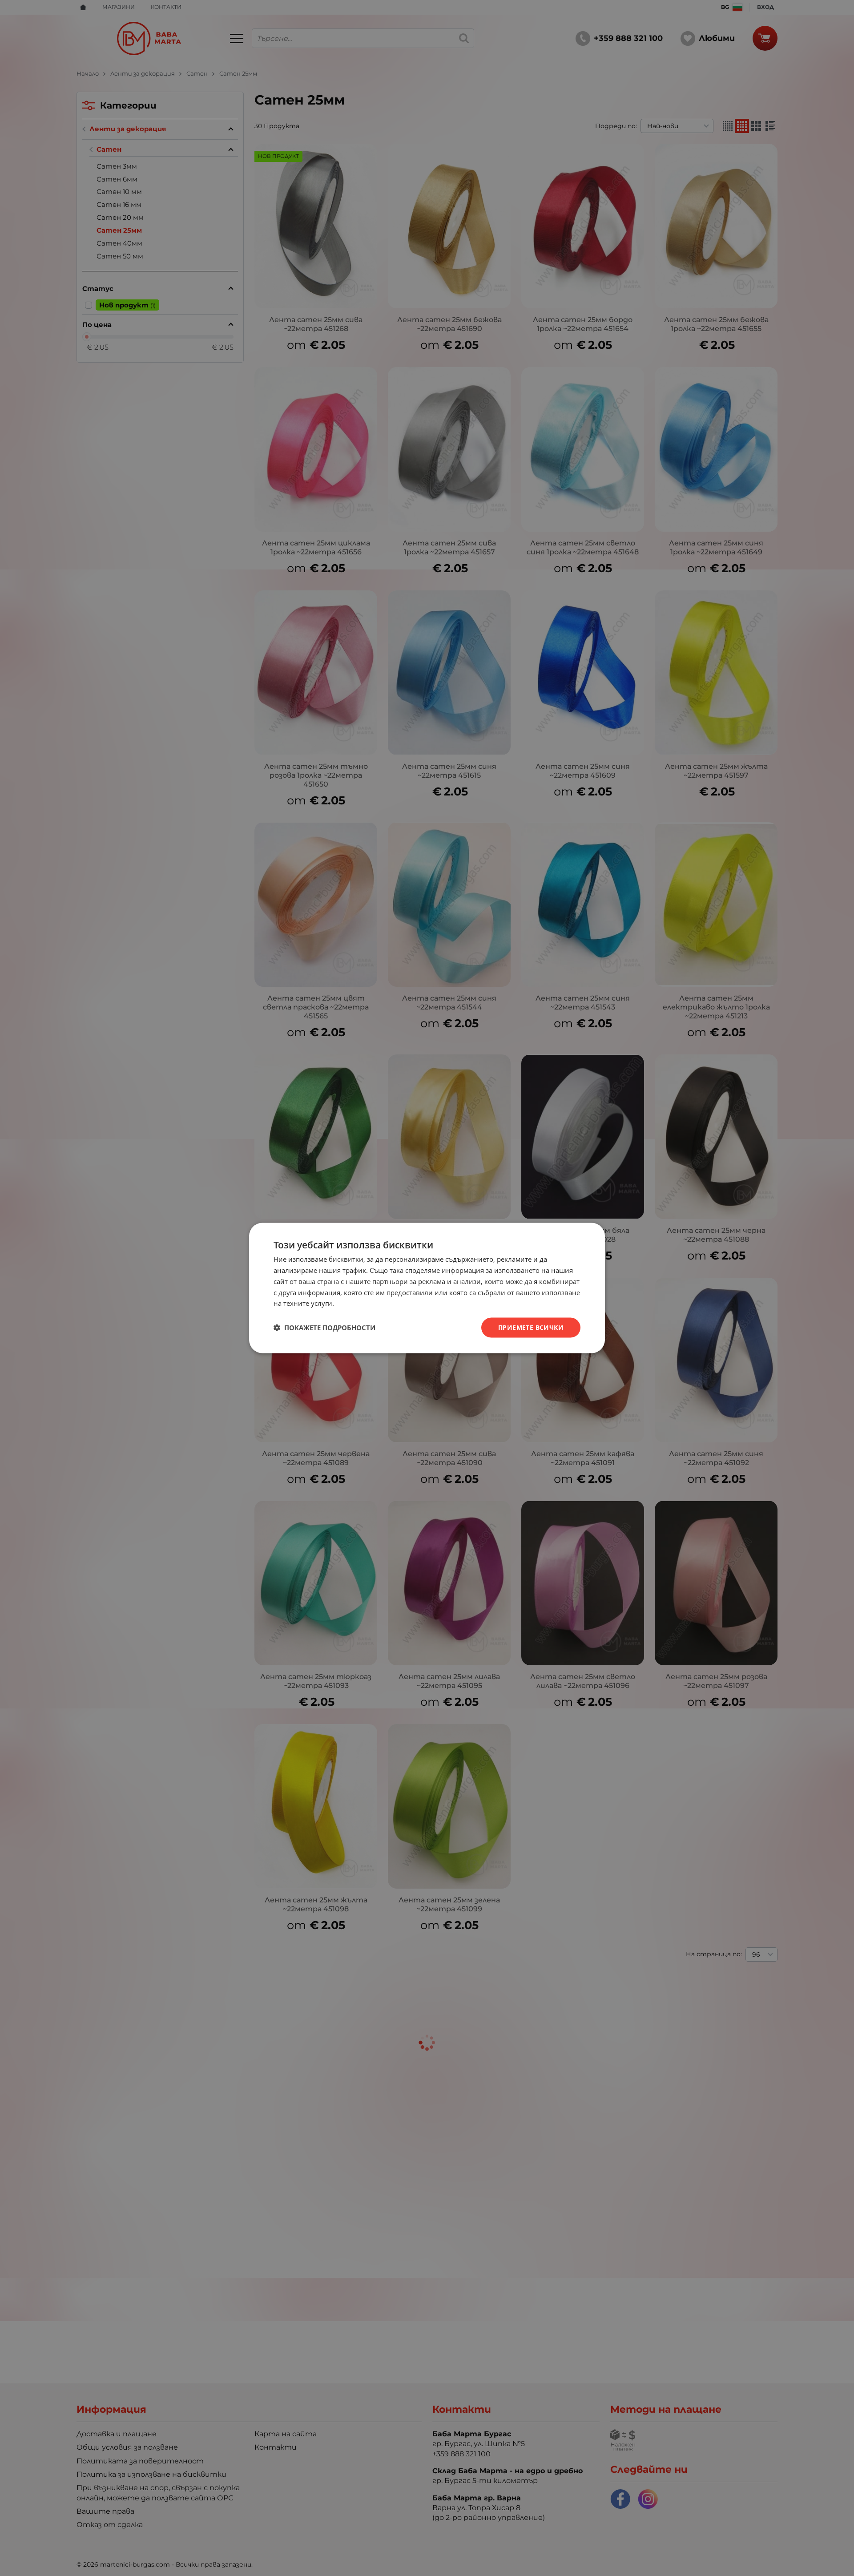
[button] (324, 1328)
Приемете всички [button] (531, 1327)
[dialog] (427, 1288)
